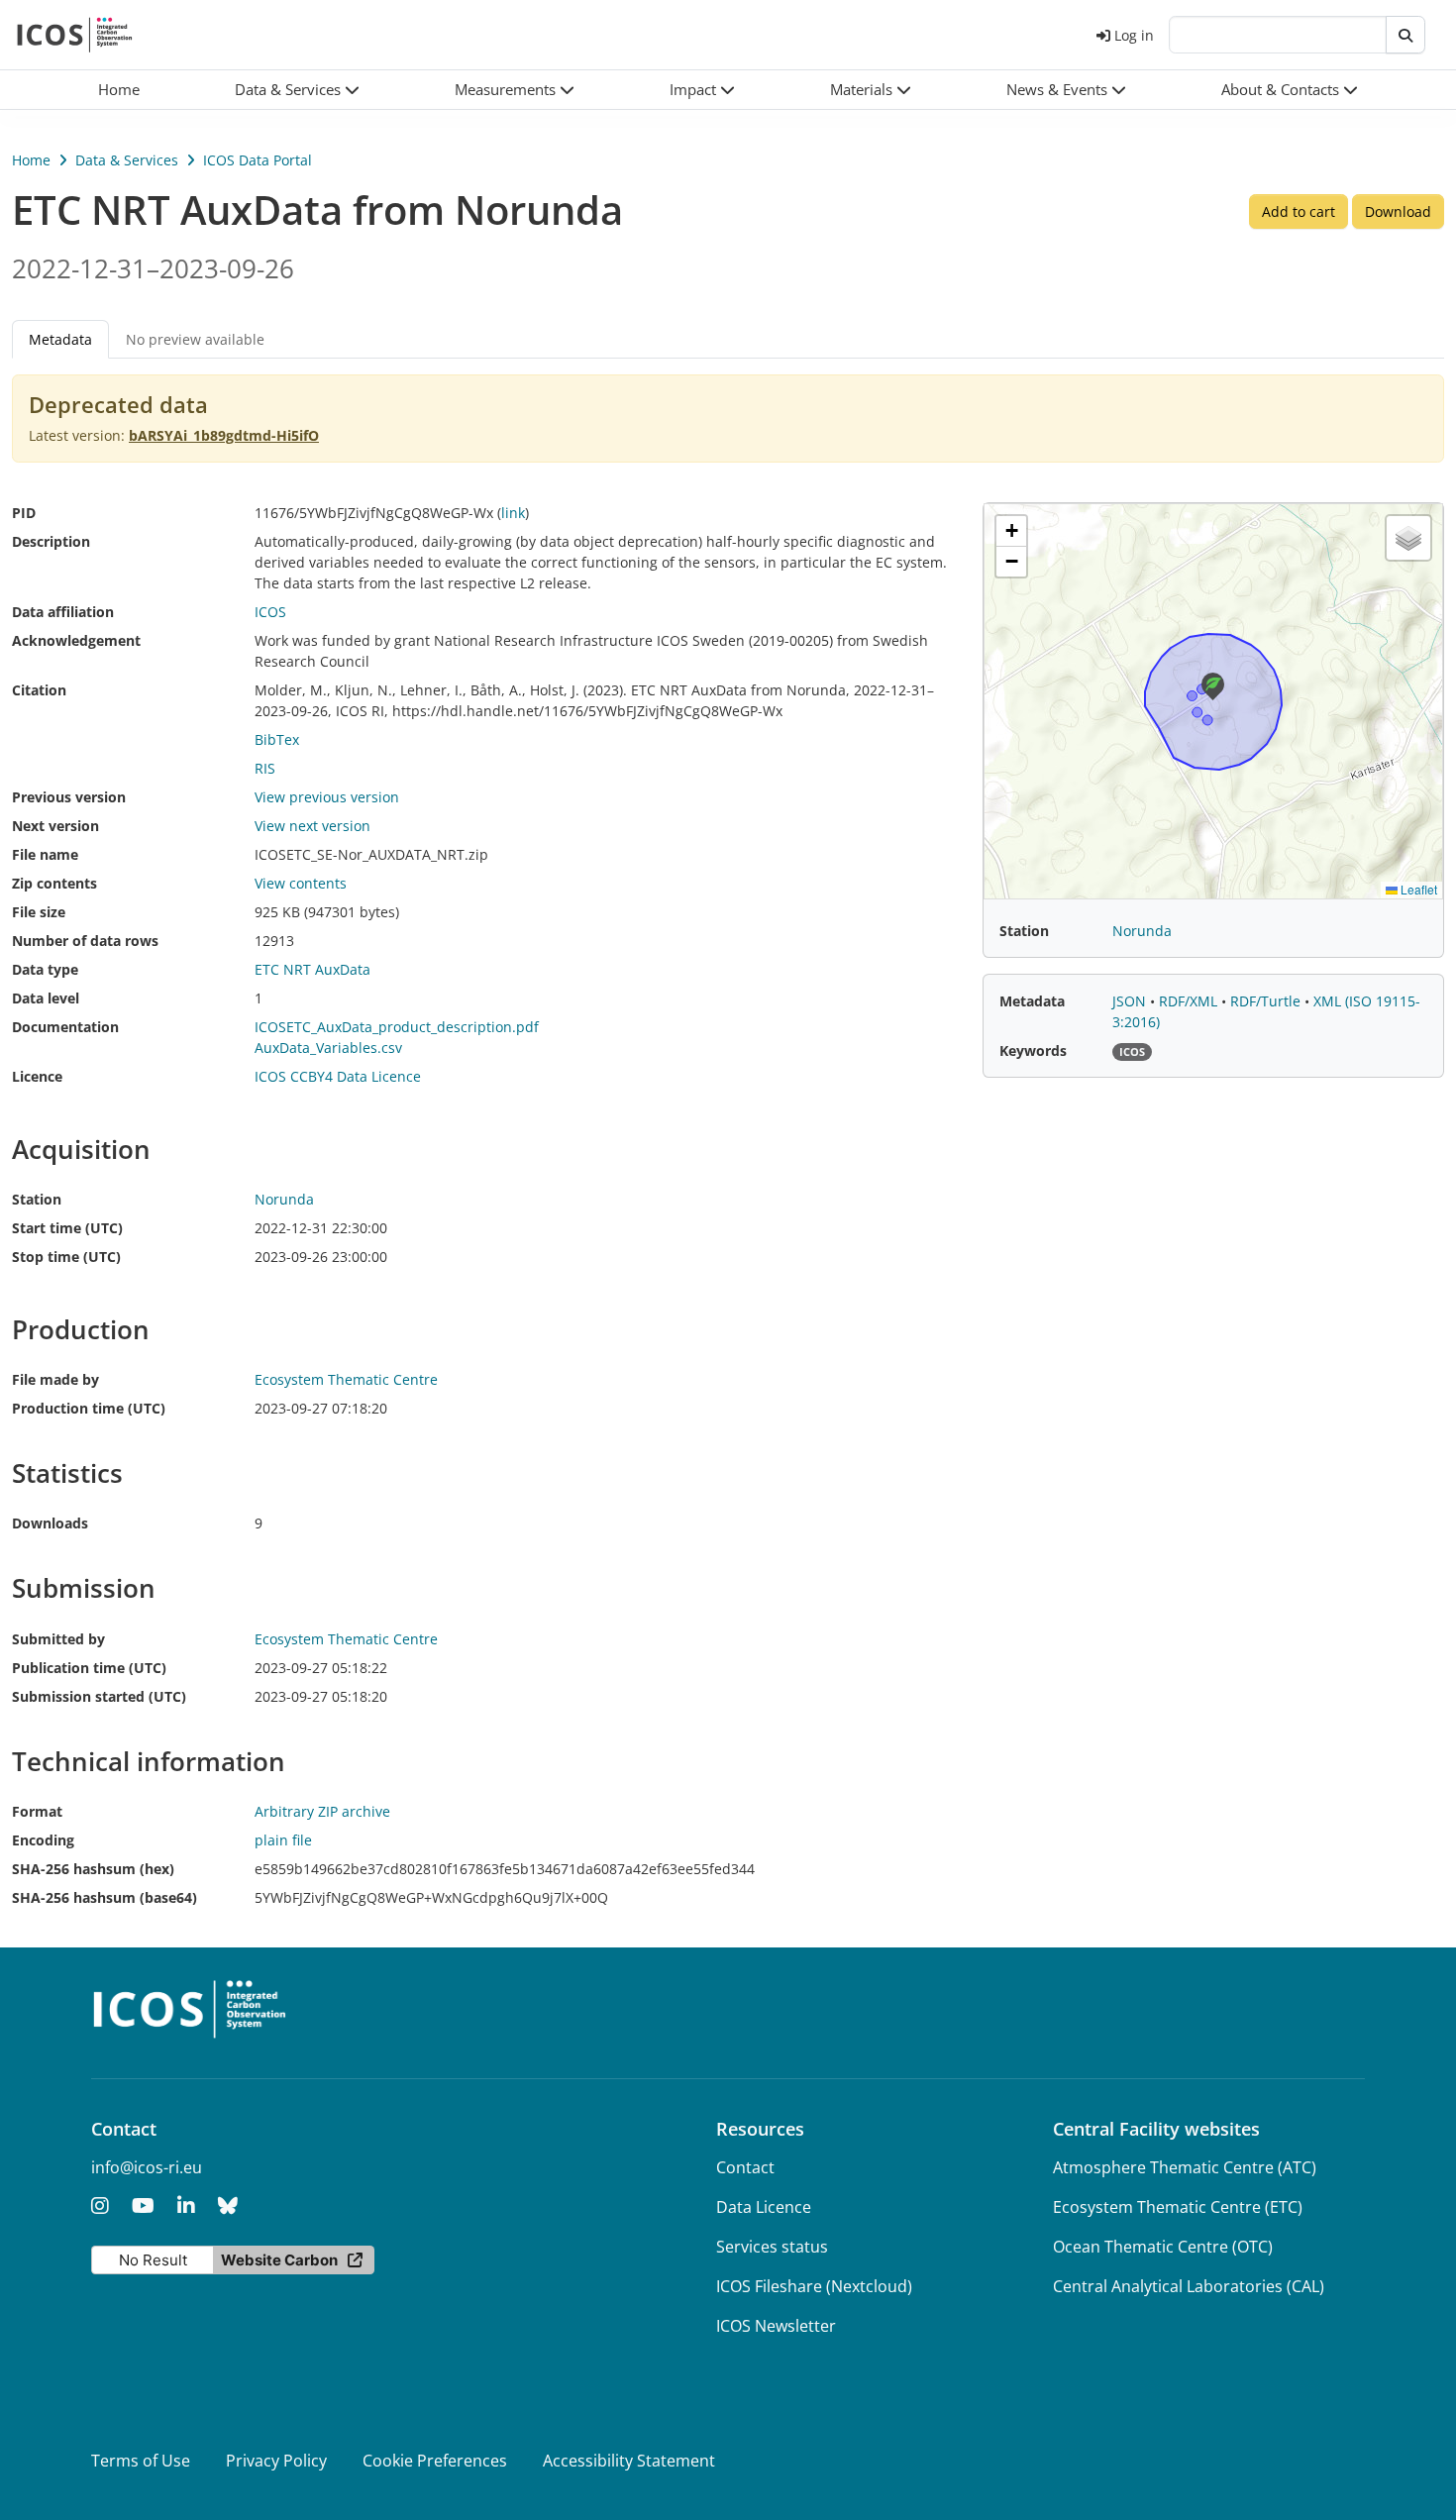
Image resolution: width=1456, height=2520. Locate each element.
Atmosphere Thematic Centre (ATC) (1185, 2167)
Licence (37, 1076)
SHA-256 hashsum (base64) (104, 1897)
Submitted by (58, 1639)
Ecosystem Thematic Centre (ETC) (1178, 2207)
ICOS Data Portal (258, 160)
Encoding (43, 1840)
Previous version (69, 797)
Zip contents (54, 883)
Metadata (1032, 1001)
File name (45, 854)
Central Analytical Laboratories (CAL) (1189, 2286)
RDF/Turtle (1267, 1001)
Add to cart (1299, 211)
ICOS (270, 612)
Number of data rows (85, 941)
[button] (297, 90)
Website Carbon (279, 2260)
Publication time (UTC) (89, 1668)
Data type (45, 969)
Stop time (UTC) (66, 1257)
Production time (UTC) (89, 1408)
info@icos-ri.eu (147, 2167)
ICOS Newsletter (776, 2326)
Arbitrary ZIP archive (322, 1811)
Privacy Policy (276, 2461)
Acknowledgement (76, 640)
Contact (745, 2167)
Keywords (1033, 1050)
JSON (1131, 1001)
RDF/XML (1190, 1001)
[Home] (75, 35)
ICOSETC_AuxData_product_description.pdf (397, 1027)
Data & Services (127, 160)
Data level (46, 998)
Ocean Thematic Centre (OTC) (1163, 2247)
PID (24, 513)
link (513, 513)
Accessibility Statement (629, 2461)
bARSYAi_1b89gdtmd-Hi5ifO (224, 435)
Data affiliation (63, 612)
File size (39, 912)
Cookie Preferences (435, 2461)
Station (37, 1199)
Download (1398, 211)
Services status (772, 2247)
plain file (283, 1840)
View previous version (327, 797)
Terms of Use (141, 2461)
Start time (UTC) (67, 1228)
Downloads (50, 1523)
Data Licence (764, 2207)
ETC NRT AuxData (312, 969)
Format (37, 1811)
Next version (55, 826)
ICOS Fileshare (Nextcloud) (814, 2286)
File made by (55, 1379)
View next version (312, 826)
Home (31, 160)
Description (51, 541)
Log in (1134, 35)
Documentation (65, 1027)
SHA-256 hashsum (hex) (93, 1869)
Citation (39, 690)
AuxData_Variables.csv (328, 1048)
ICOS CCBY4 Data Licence (338, 1076)
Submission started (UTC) (99, 1696)
